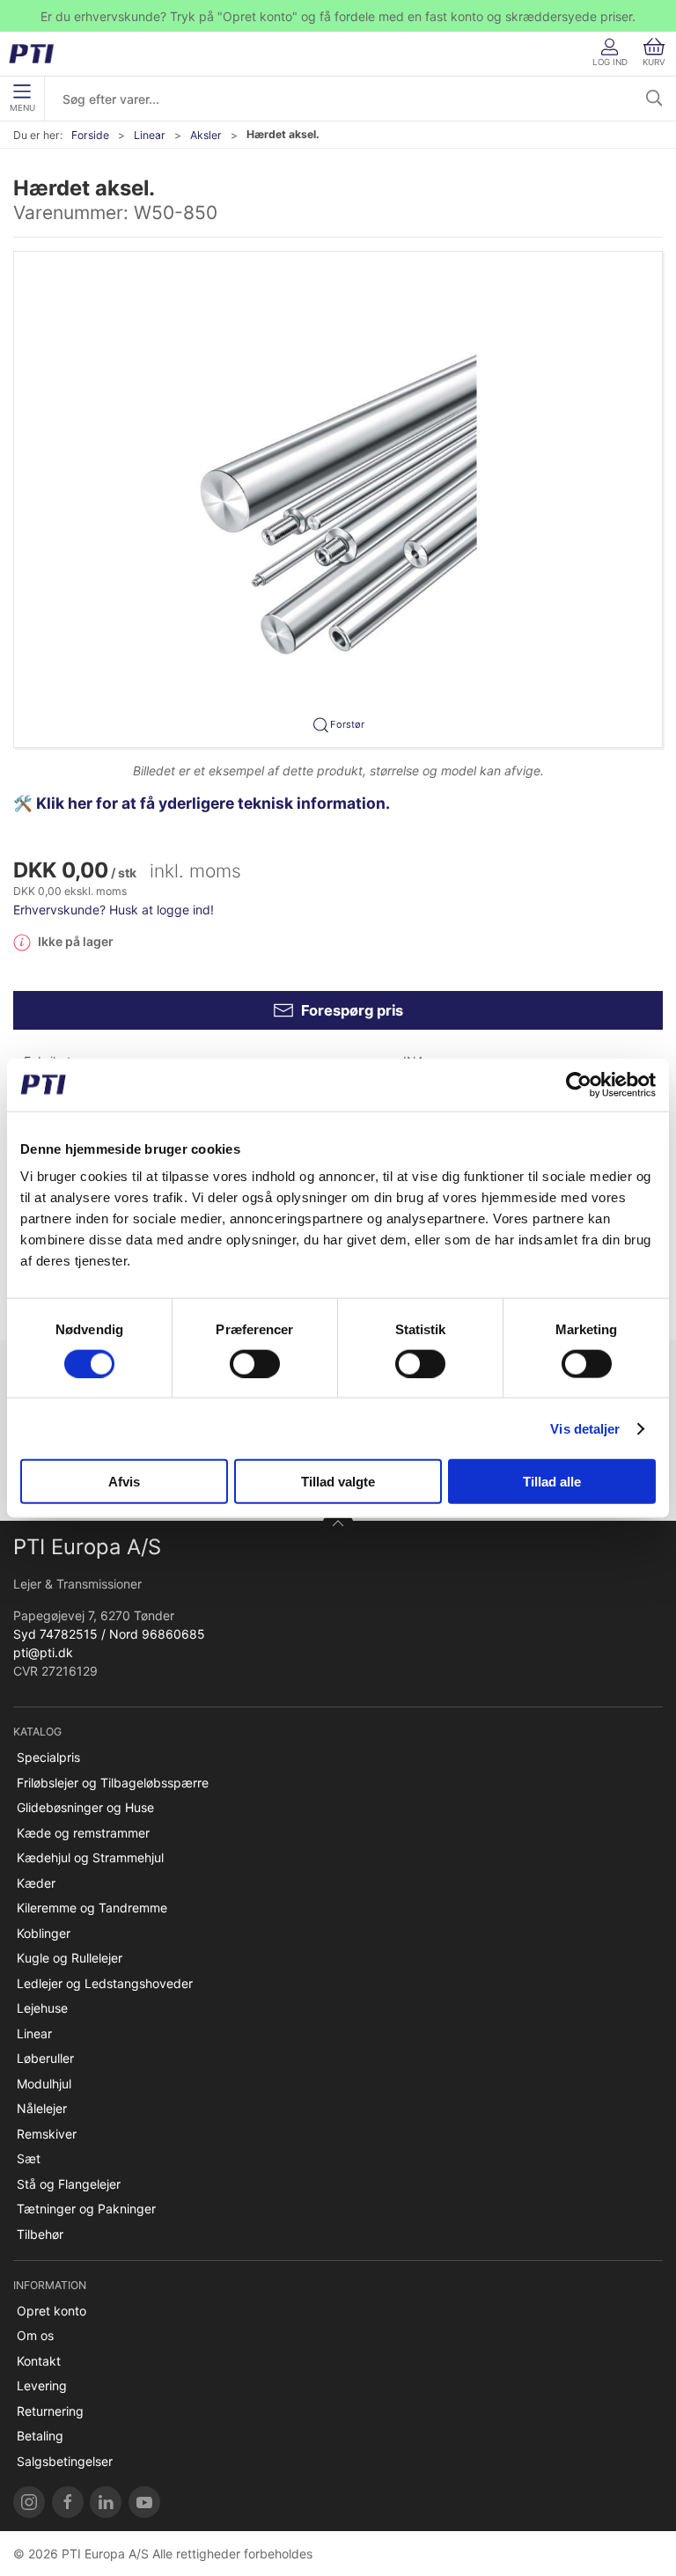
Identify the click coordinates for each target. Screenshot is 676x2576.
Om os (35, 2335)
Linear (150, 135)
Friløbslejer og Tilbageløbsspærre (113, 1783)
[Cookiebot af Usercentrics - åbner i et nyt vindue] (579, 1084)
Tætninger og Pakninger (86, 2209)
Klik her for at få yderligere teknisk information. (215, 803)
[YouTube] (144, 2502)
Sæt (29, 2158)
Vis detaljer (585, 1428)
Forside (90, 135)
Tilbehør (40, 2234)
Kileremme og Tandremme (92, 1908)
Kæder (36, 1883)
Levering (42, 2385)
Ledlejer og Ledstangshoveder (105, 1983)
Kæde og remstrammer (83, 1833)
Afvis (124, 1482)
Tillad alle (552, 1482)
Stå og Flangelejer (69, 2184)
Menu (22, 108)
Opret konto (51, 2311)
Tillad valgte (338, 1482)
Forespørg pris (352, 1010)
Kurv (654, 62)
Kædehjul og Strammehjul (90, 1857)
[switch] (255, 1363)
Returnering (50, 2411)
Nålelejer (42, 2108)
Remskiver (47, 2134)
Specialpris (48, 1757)
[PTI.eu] (29, 2502)
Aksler (206, 135)
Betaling (40, 2436)
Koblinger (44, 1933)
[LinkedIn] (106, 2502)
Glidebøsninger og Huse (85, 1807)
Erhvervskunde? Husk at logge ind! (114, 910)
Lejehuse (42, 2008)
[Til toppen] (338, 1526)
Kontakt (39, 2361)
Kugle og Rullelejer (70, 1958)
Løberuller (45, 2058)
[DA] (37, 54)
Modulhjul (44, 2084)
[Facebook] (68, 2502)
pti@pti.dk (43, 1652)
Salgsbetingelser (65, 2461)
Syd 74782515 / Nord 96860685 (109, 1634)
